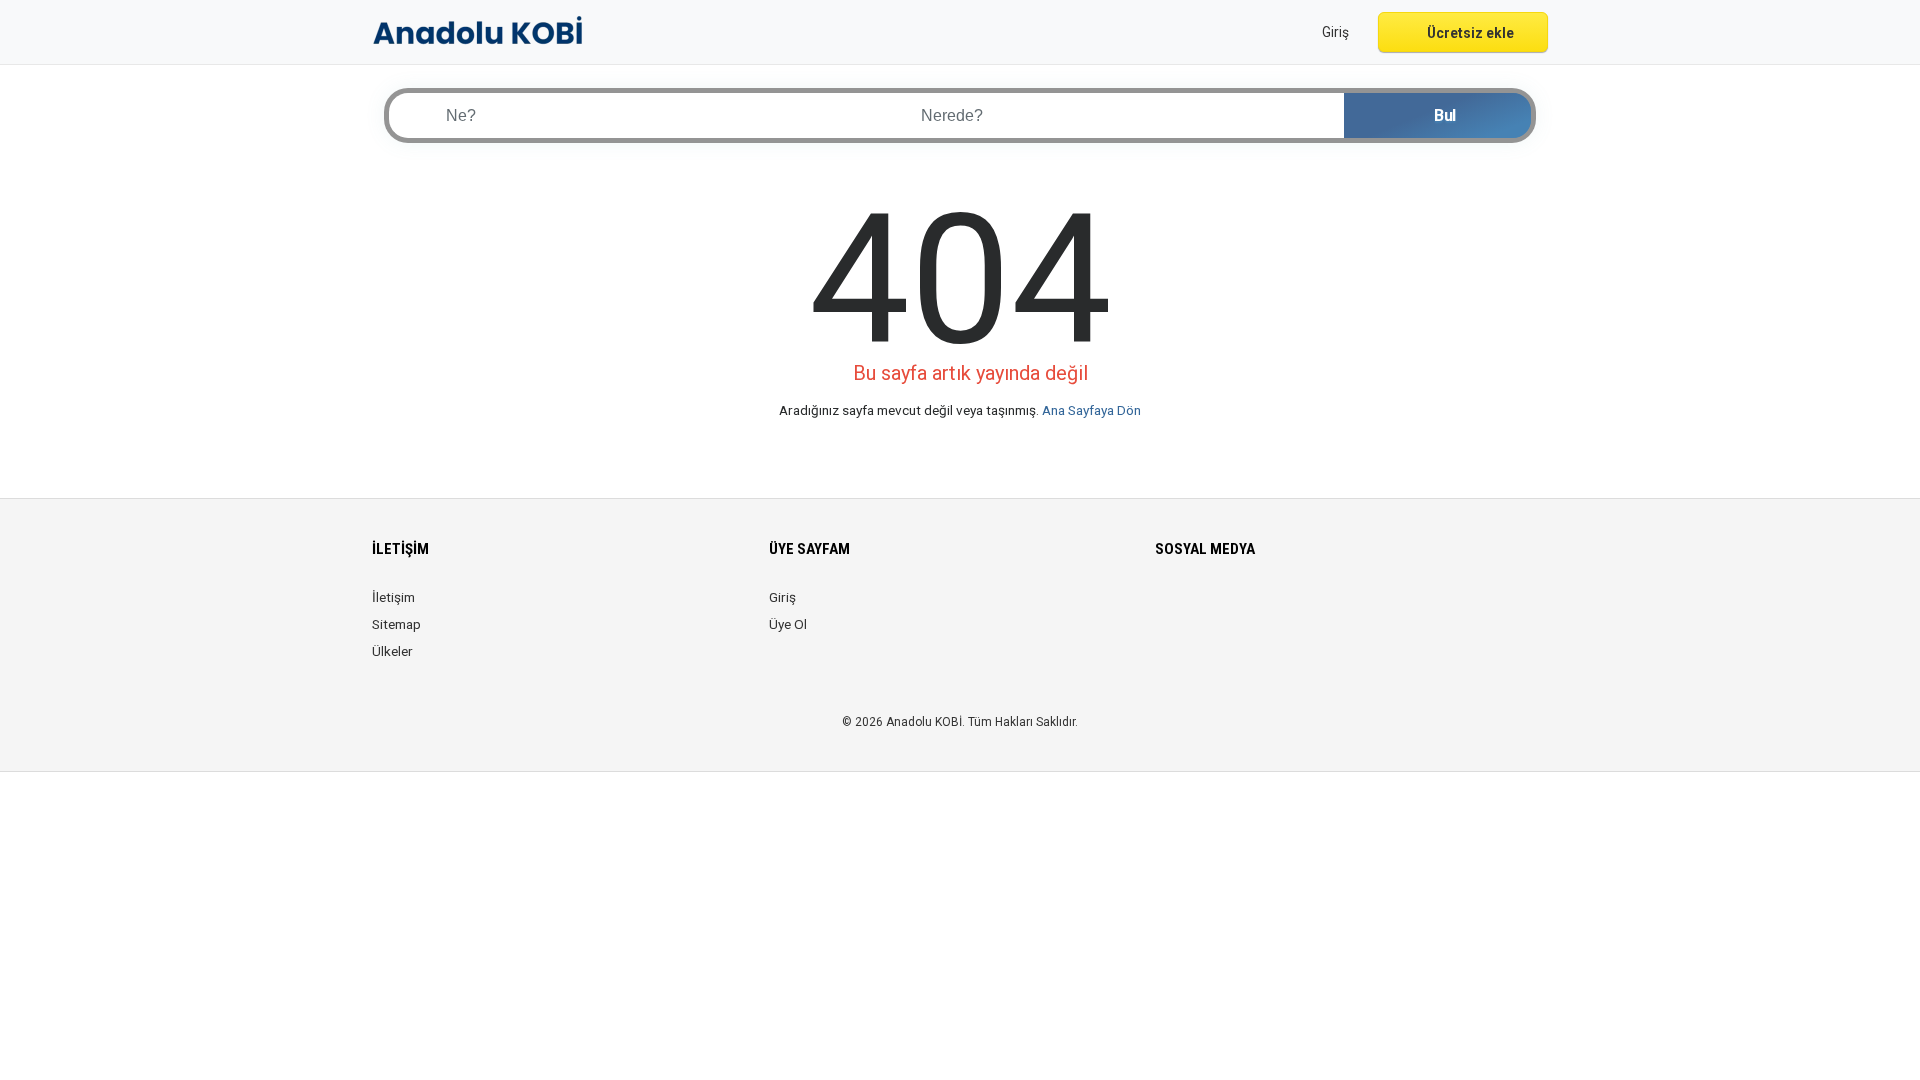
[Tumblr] (1335, 609)
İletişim (393, 597)
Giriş (782, 597)
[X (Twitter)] (1195, 609)
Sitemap (396, 624)
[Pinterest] (1279, 609)
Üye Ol (788, 624)
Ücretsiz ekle (1469, 33)
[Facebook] (1167, 609)
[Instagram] (1223, 609)
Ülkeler (392, 651)
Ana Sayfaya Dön (1091, 410)
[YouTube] (1307, 609)
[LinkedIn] (1251, 609)
